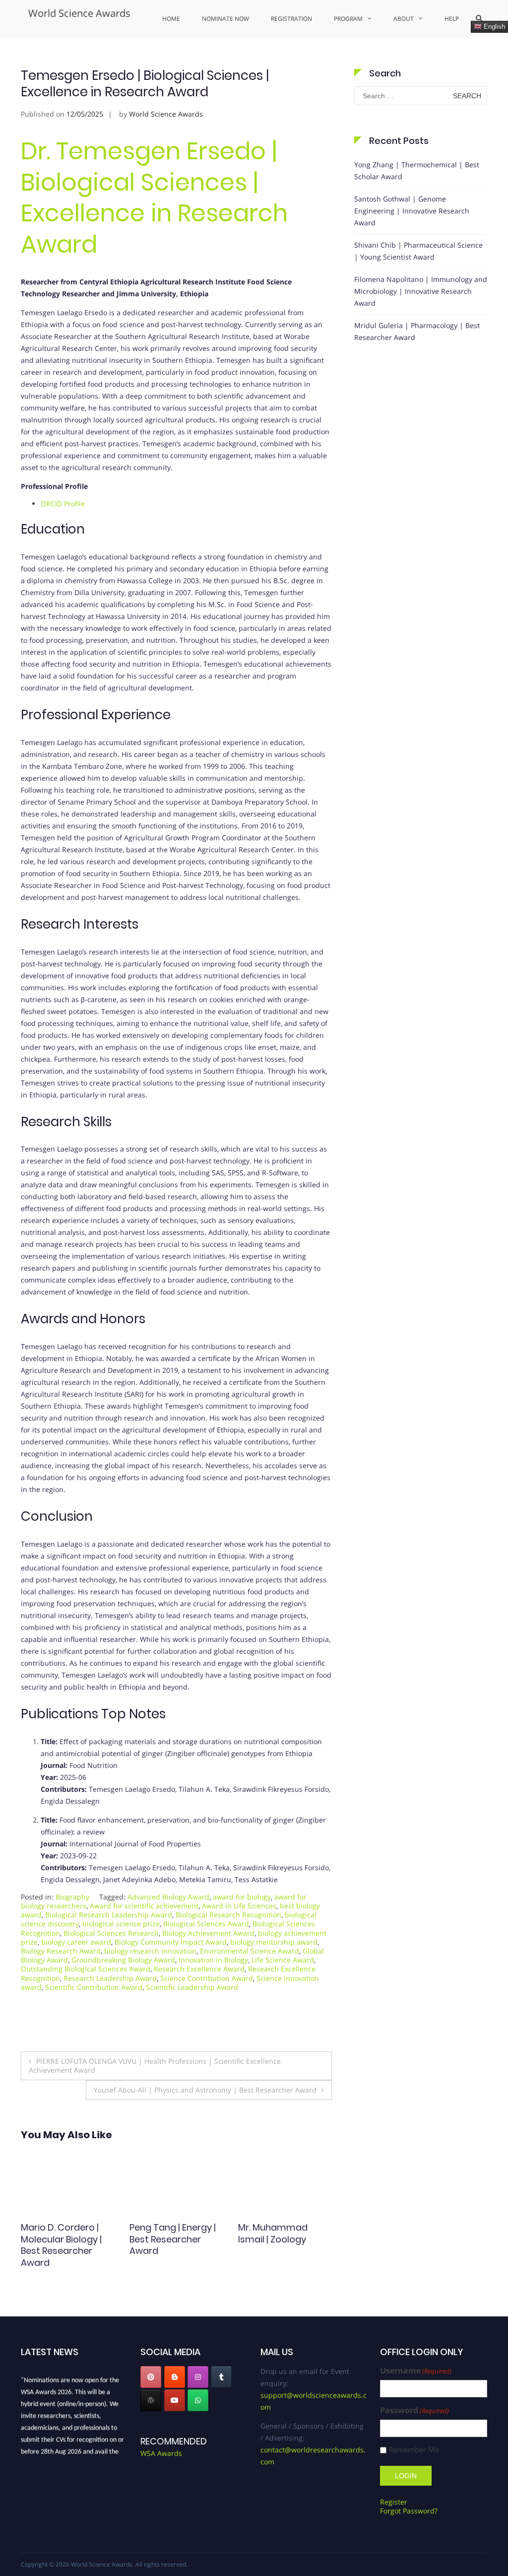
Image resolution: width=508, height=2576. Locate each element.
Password (414, 2410)
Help (452, 19)
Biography (72, 1897)
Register (394, 2502)
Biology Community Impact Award (171, 1942)
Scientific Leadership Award (192, 1987)
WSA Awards (161, 2453)
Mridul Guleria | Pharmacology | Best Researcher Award (417, 331)
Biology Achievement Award (208, 1933)
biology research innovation (150, 1951)
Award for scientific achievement (144, 1906)
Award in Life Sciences (239, 1906)
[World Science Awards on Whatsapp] (198, 2400)
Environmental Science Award (250, 1951)
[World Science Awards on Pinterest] (151, 2377)
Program (348, 19)
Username (416, 2371)
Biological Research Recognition (228, 1915)
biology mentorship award (274, 1942)
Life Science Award (283, 1960)
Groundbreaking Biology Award (123, 1960)
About (404, 19)
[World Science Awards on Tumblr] (221, 2377)
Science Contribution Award (207, 1978)
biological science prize (121, 1924)
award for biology (242, 1897)
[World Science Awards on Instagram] (198, 2377)
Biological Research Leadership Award (109, 1915)
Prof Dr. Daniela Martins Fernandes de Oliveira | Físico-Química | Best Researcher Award (279, 2251)
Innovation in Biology (213, 1960)
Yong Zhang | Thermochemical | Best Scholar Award (417, 170)
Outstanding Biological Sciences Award (86, 1969)
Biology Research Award (61, 1951)
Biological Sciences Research (111, 1933)
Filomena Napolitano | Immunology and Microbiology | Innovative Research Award (421, 291)
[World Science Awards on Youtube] (175, 2400)
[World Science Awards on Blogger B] (175, 2377)
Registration (291, 19)
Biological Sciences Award (206, 1924)
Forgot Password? (409, 2511)
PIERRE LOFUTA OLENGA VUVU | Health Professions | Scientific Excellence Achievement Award (155, 2066)
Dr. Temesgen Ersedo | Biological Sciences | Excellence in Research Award (154, 198)
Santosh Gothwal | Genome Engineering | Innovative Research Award (412, 211)
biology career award (76, 1942)
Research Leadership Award (110, 1978)
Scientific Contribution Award (94, 1987)
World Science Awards (79, 13)
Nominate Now (225, 19)
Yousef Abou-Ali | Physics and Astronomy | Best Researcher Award (205, 2090)
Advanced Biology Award (168, 1897)
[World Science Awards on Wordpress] (151, 2400)
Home (171, 19)
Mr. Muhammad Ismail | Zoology (164, 2233)
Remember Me (414, 2450)
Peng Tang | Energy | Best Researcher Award (64, 2239)
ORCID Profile (63, 504)
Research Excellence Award (199, 1969)
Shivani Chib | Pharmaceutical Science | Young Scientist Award (418, 251)
